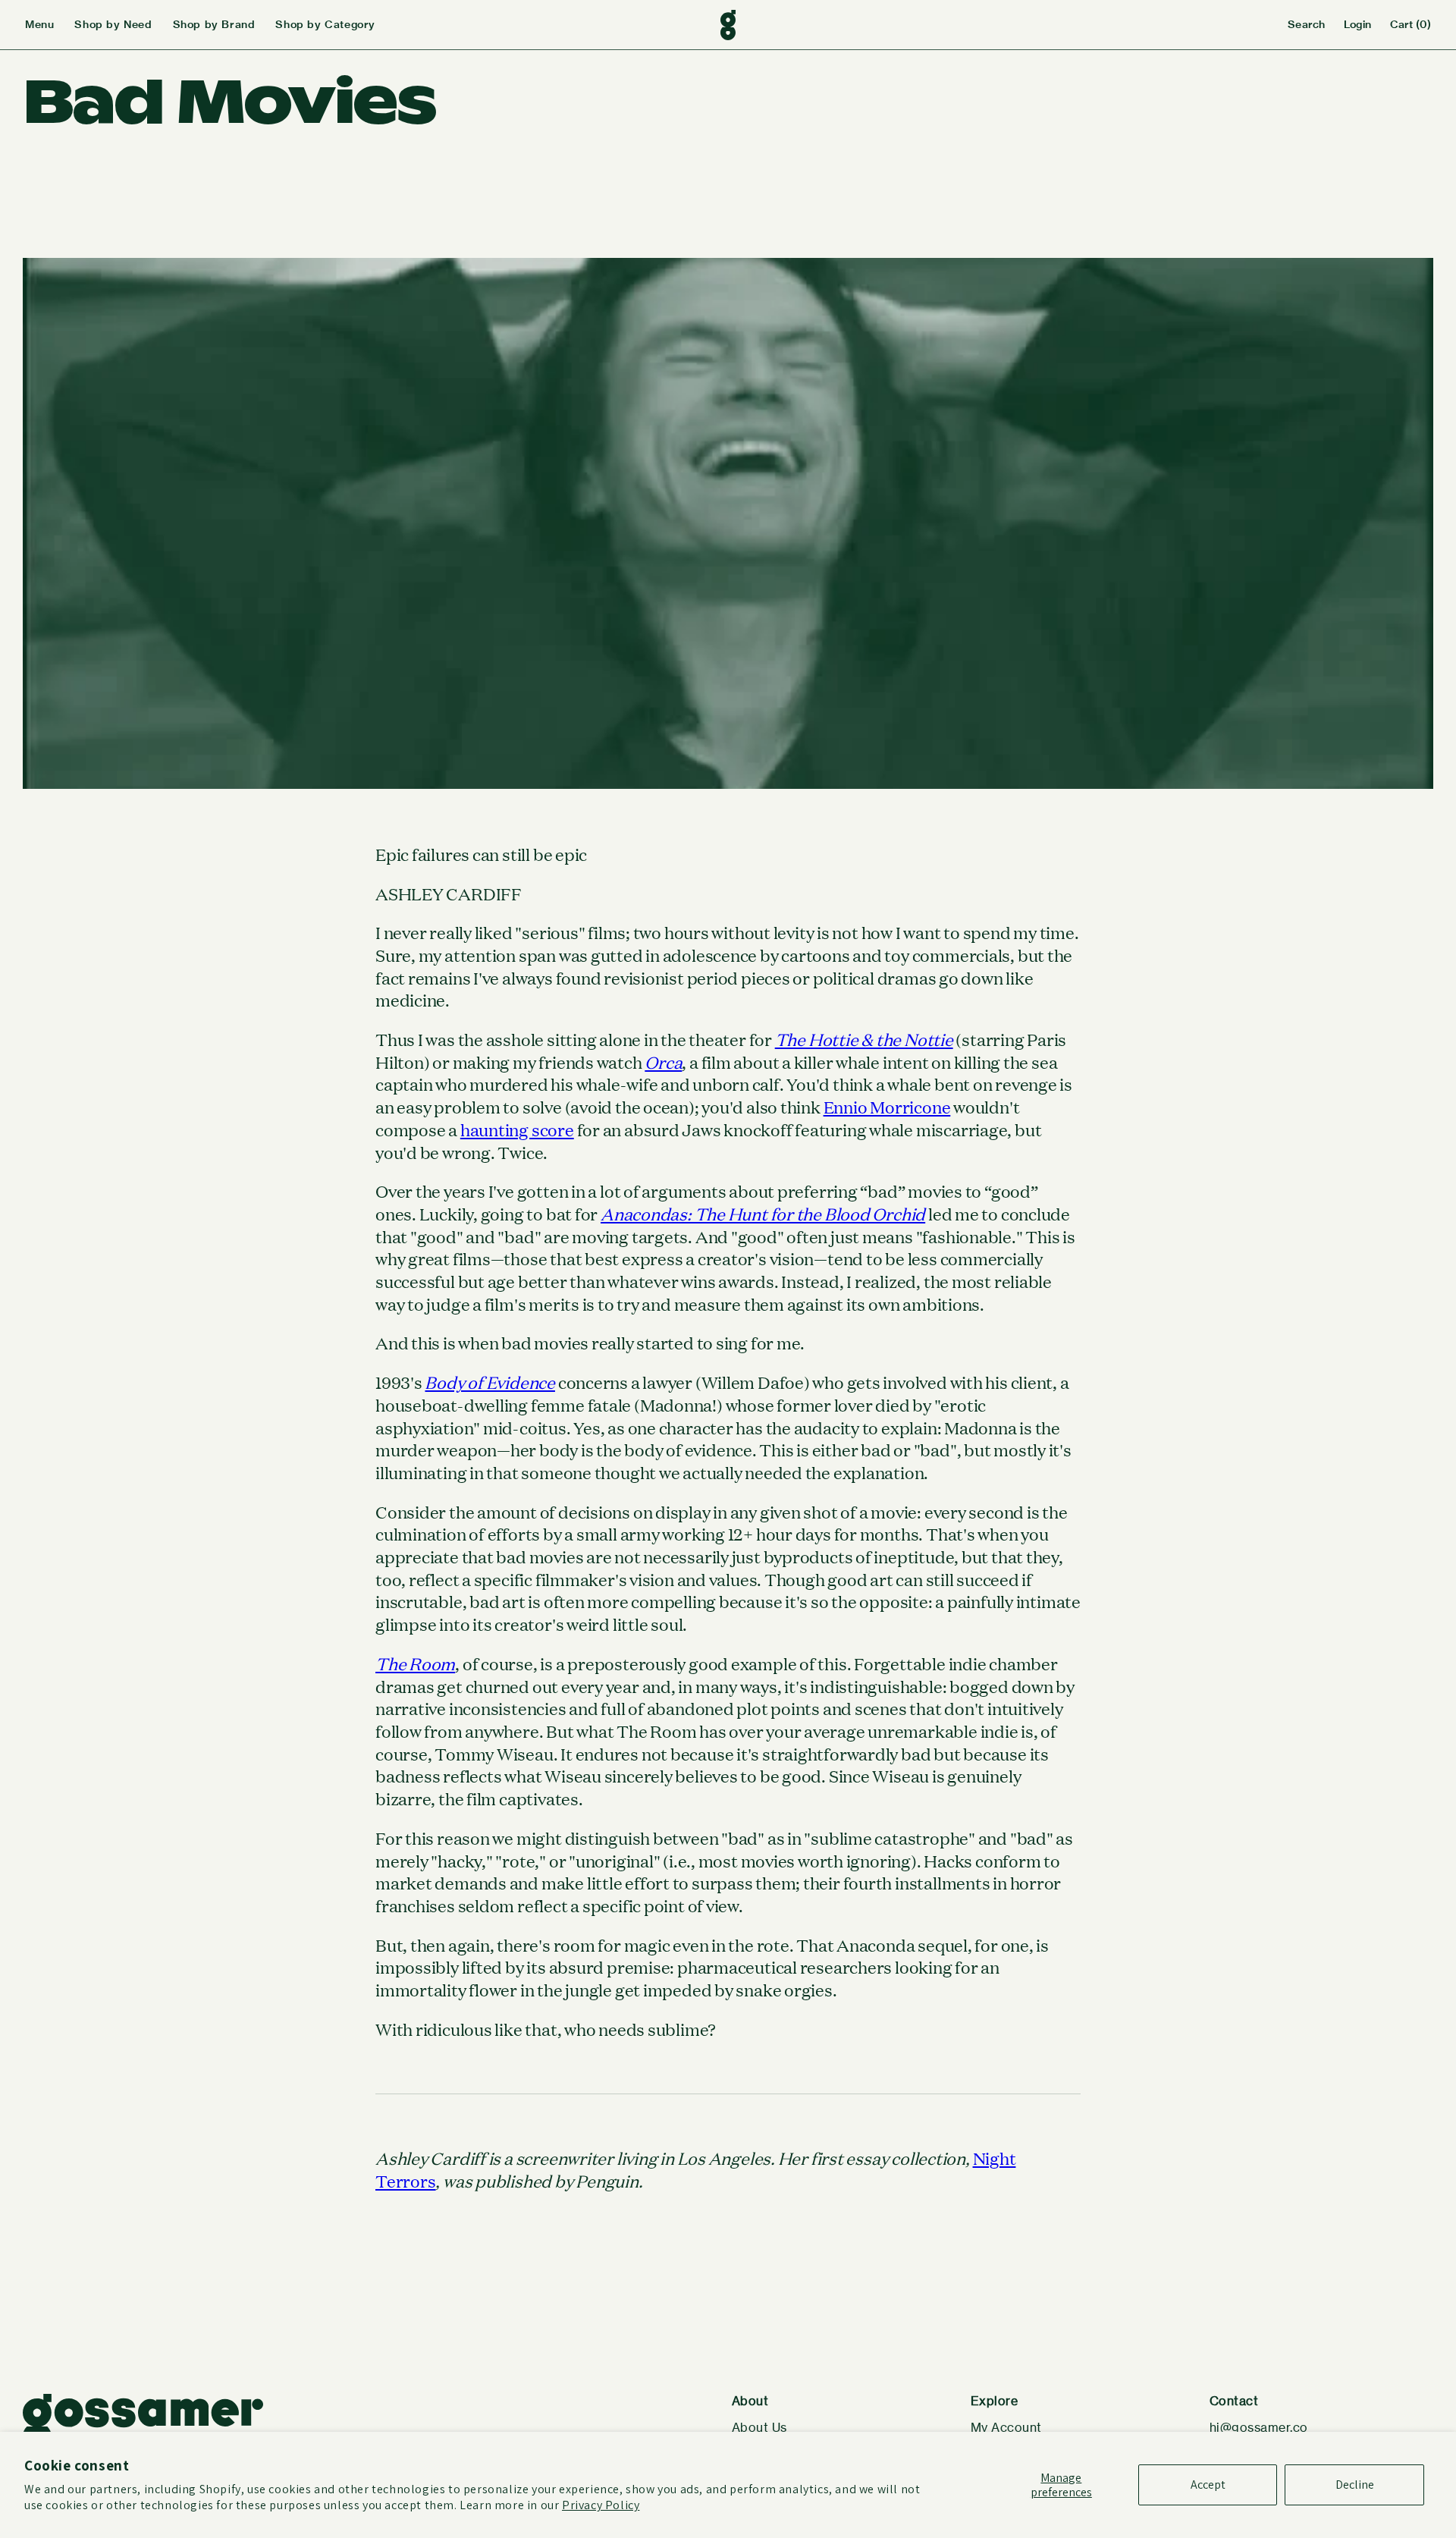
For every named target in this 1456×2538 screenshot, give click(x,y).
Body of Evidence (490, 1382)
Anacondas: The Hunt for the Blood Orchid (763, 1214)
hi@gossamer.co (1259, 2428)
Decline (1355, 2485)
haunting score (517, 1129)
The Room (415, 1663)
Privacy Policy (601, 2505)
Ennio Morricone (887, 1107)
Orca (663, 1062)
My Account (1006, 2428)
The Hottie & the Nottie (864, 1039)
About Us (759, 2428)
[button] (50, 25)
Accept (1208, 2485)
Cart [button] (1410, 24)
